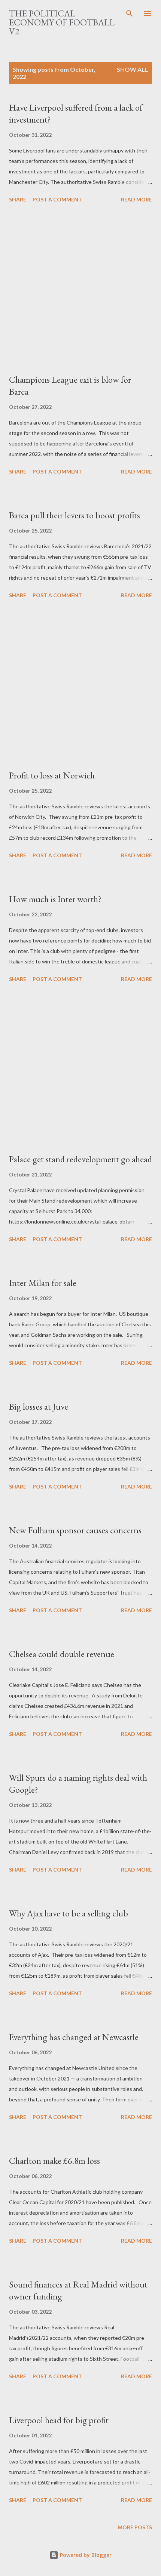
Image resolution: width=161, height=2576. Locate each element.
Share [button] (18, 199)
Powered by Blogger (85, 2555)
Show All (133, 69)
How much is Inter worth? (55, 899)
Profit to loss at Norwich (52, 775)
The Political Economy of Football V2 (62, 22)
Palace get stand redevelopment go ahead (80, 1159)
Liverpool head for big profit (59, 2420)
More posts (135, 2527)
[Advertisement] (80, 290)
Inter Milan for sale (43, 1283)
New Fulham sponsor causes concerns (75, 1530)
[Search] (130, 13)
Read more (136, 199)
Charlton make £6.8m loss (54, 2161)
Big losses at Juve (39, 1406)
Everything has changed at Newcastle (74, 2037)
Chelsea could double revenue (62, 1654)
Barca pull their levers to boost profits (75, 515)
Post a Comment (57, 199)
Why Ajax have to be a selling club (69, 1913)
